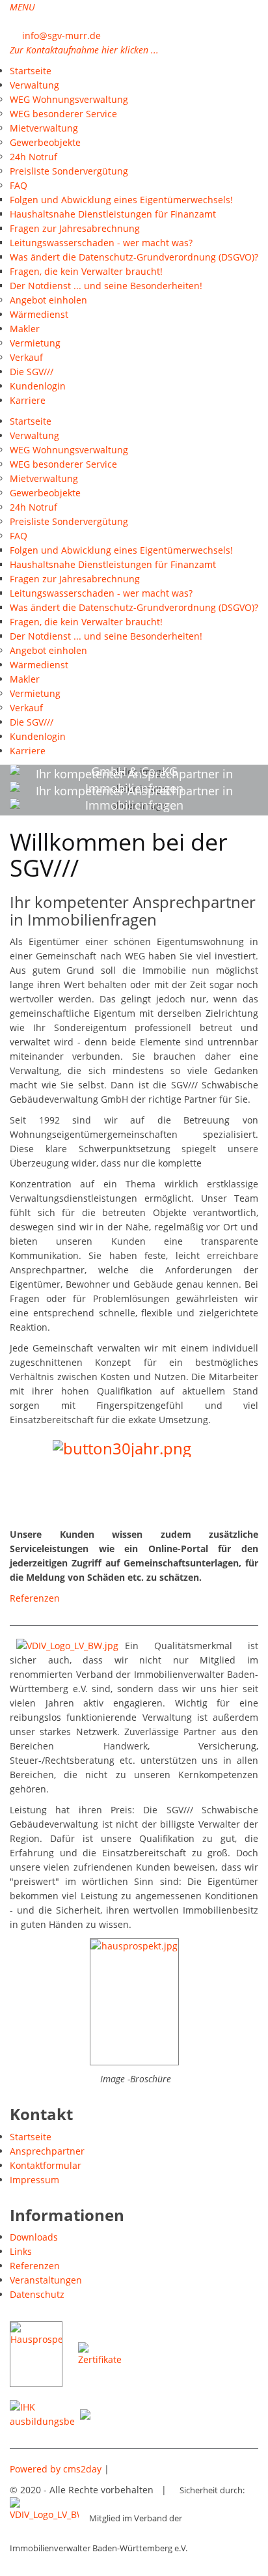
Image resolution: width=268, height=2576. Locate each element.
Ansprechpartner (47, 2151)
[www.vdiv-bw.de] (44, 2518)
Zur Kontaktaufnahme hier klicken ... (84, 50)
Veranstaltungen (46, 2280)
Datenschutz (37, 2294)
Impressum (34, 2180)
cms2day (82, 2469)
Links (21, 2251)
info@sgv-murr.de (61, 35)
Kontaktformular (46, 2165)
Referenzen (35, 1598)
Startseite (31, 2137)
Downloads (34, 2237)
